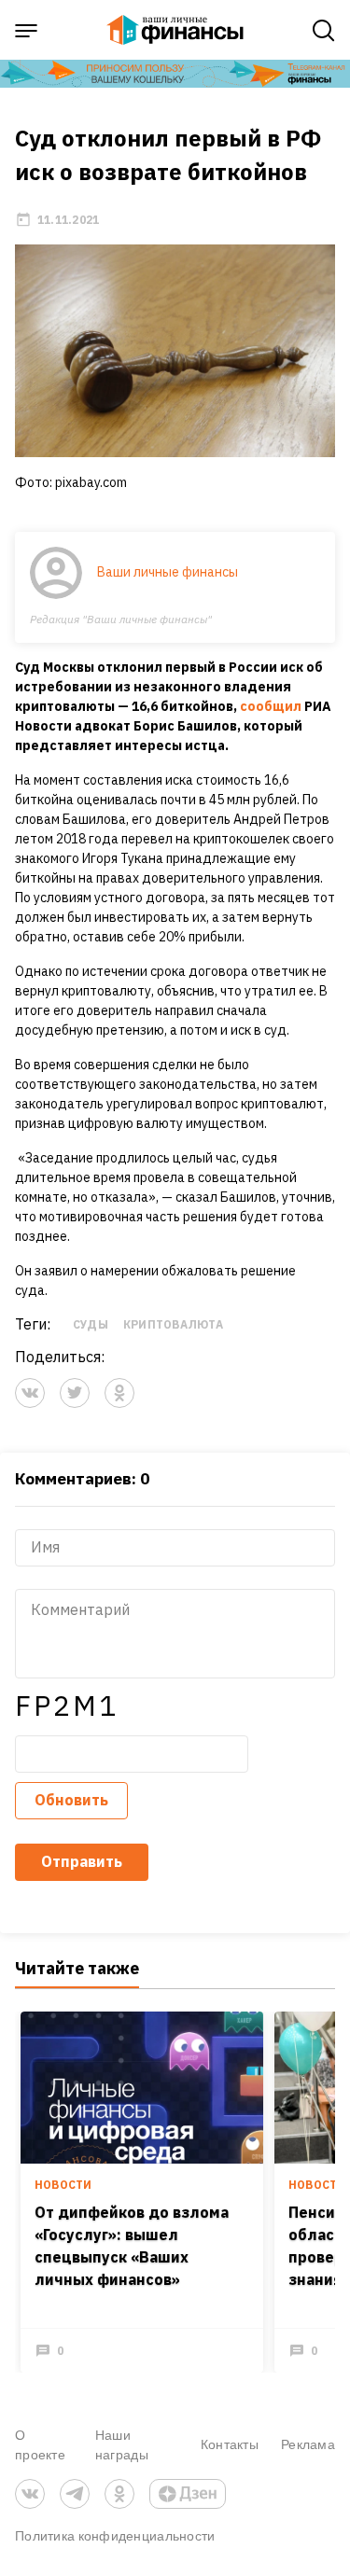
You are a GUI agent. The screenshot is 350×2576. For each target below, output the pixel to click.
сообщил (271, 706)
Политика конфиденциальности (115, 2535)
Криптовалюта (173, 1324)
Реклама (308, 2444)
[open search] (324, 31)
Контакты (230, 2444)
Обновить (71, 1800)
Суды (91, 1324)
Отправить (82, 1861)
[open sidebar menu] (26, 31)
